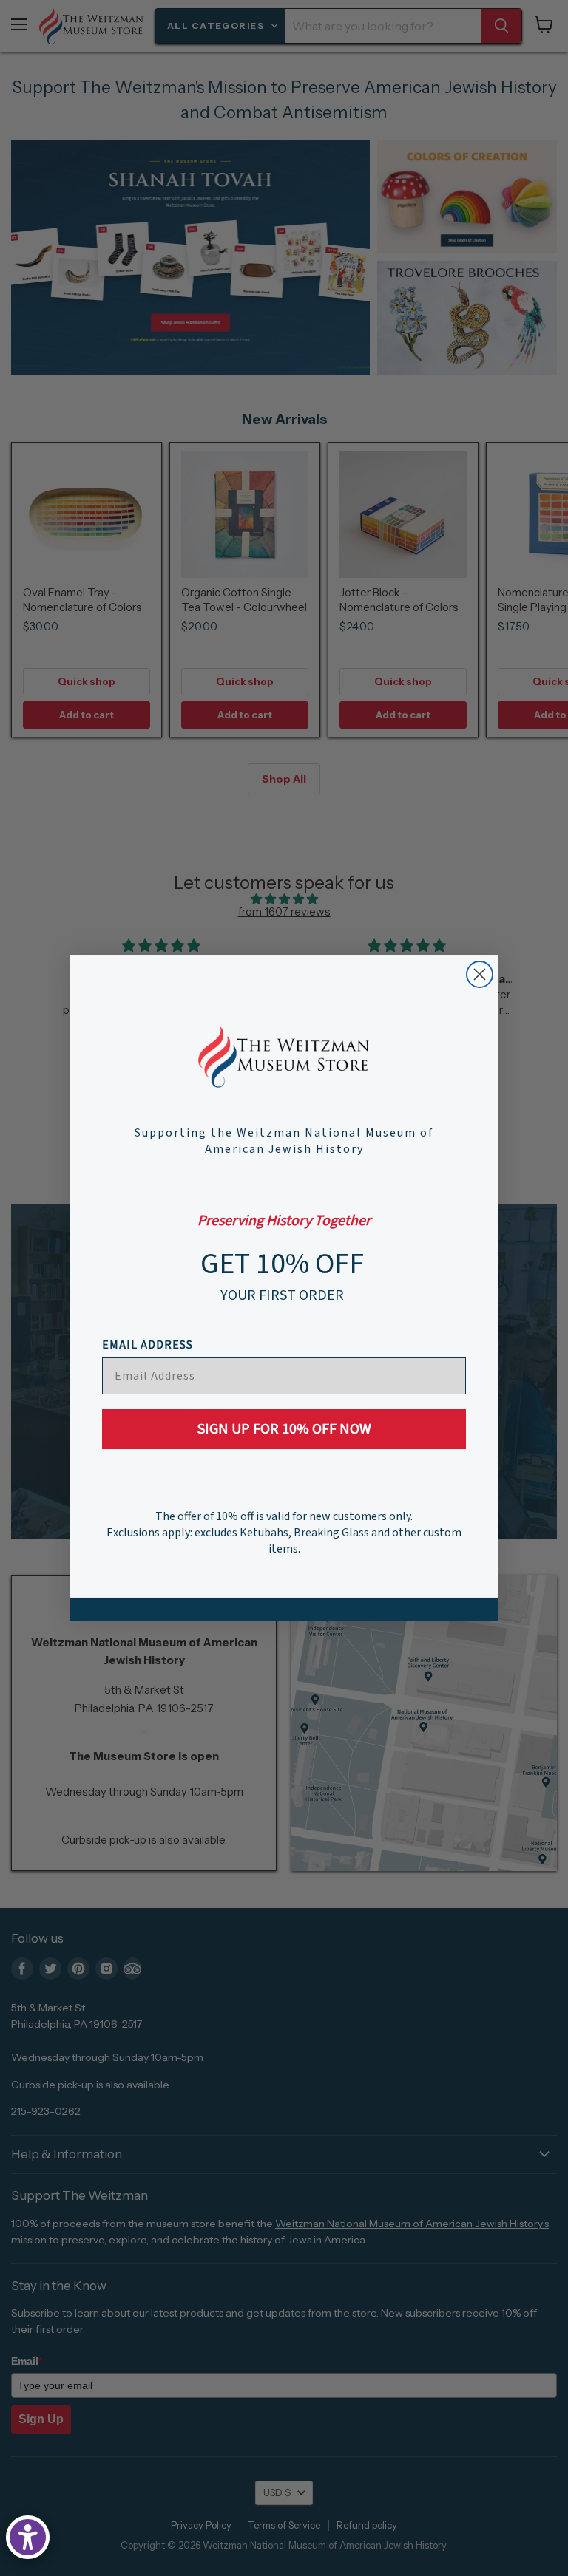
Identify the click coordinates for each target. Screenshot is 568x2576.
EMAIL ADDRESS (148, 1345)
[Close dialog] (480, 974)
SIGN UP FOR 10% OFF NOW (284, 1429)
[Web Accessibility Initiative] (28, 2537)
